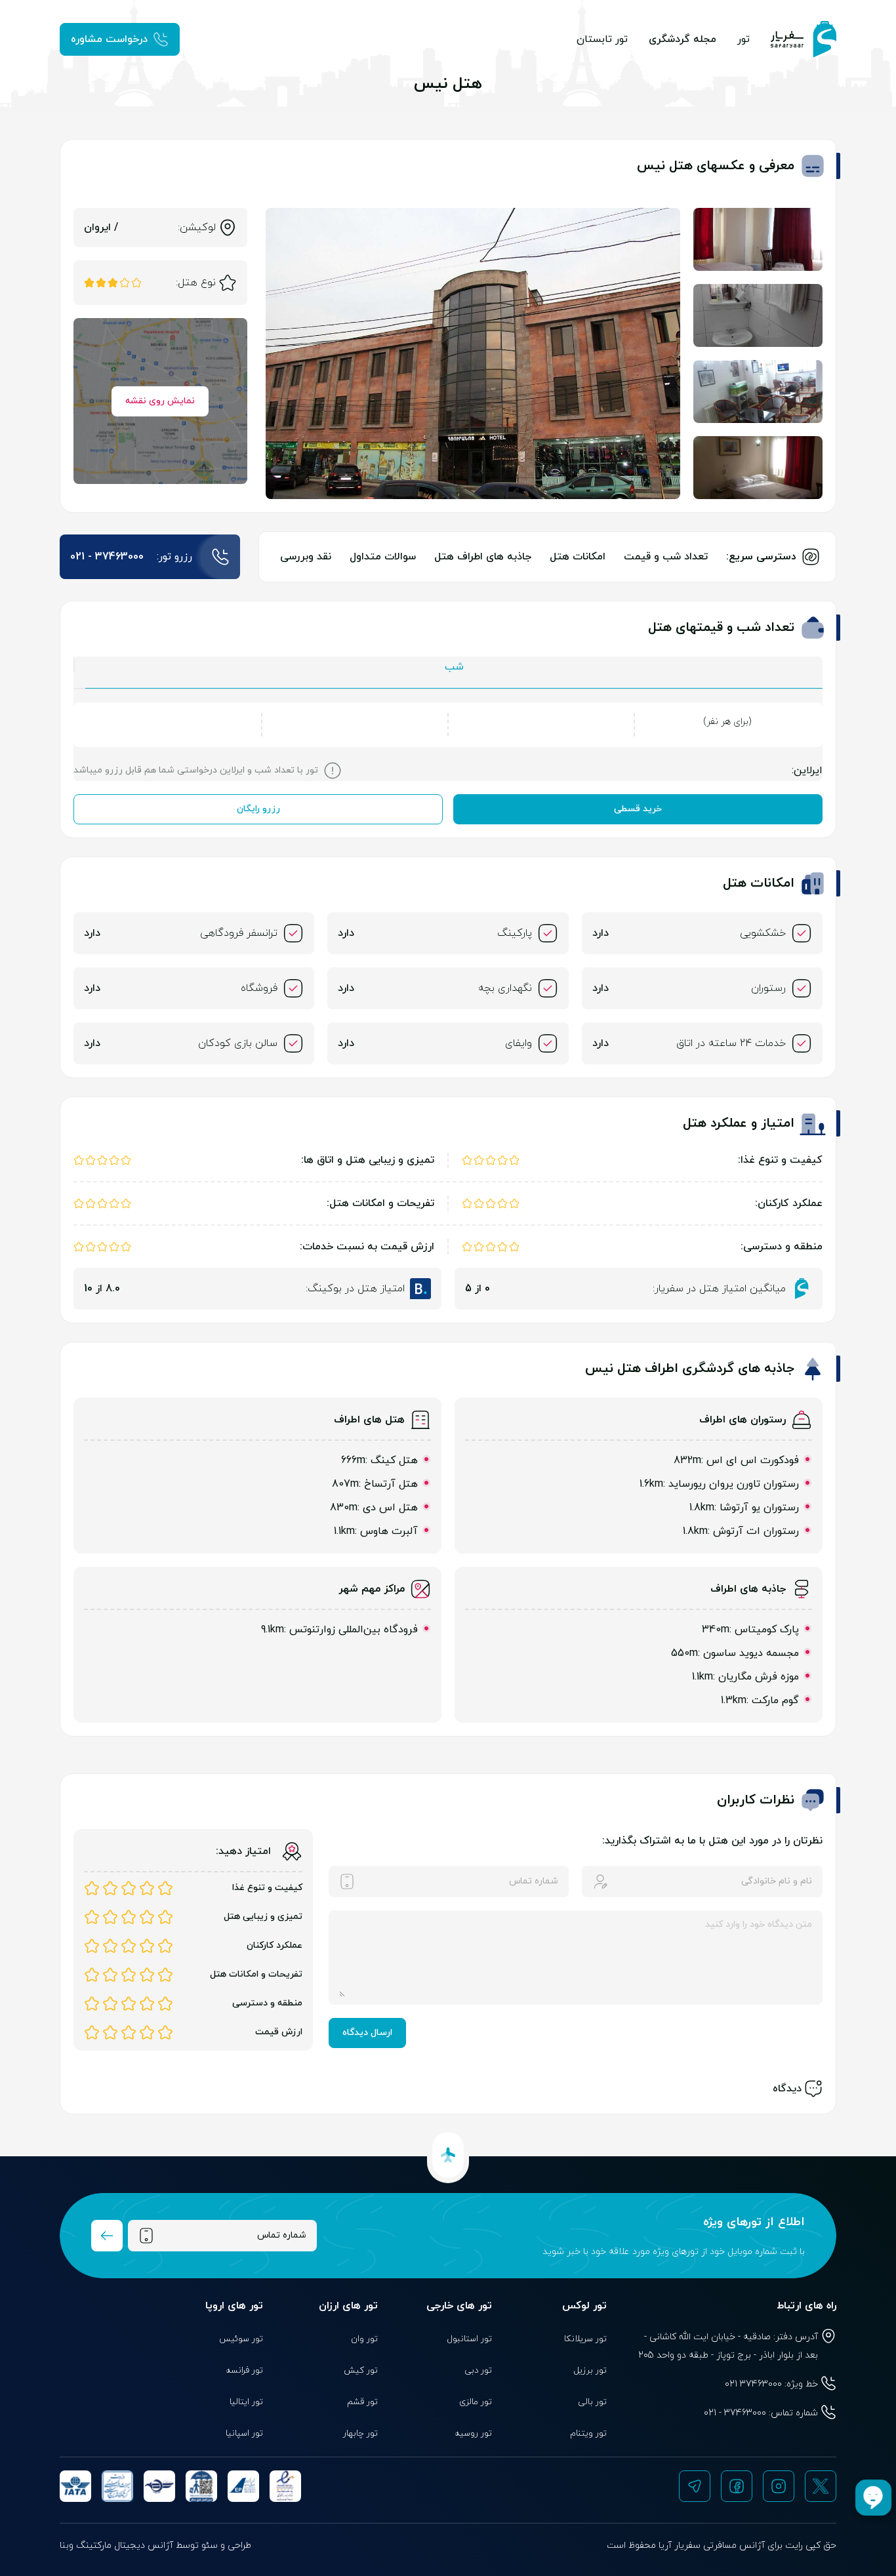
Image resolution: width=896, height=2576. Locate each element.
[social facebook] (737, 2486)
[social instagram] (779, 2486)
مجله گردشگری (682, 39)
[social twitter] (821, 2486)
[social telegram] (695, 2486)
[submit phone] (107, 2236)
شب (454, 667)
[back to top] (448, 2155)
